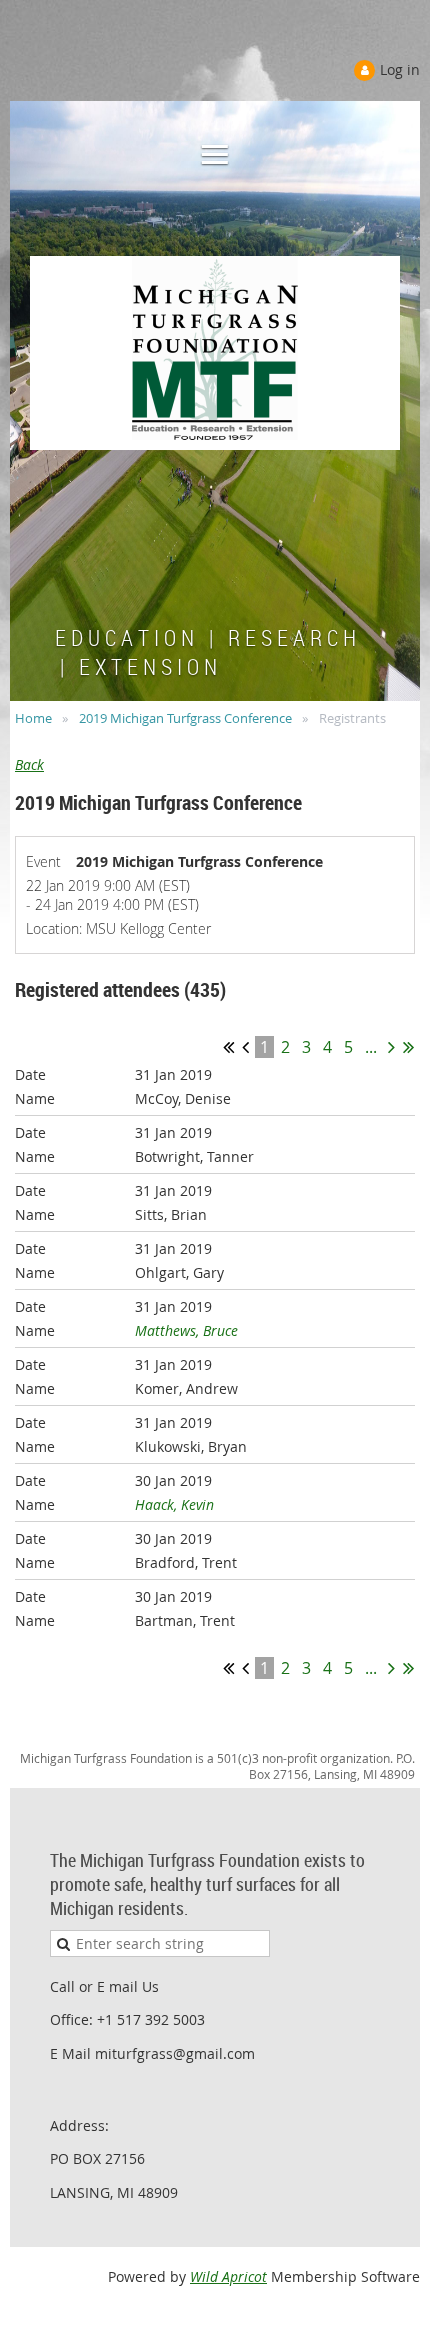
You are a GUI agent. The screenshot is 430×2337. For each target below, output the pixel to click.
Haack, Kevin (174, 1504)
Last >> (408, 1047)
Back (29, 764)
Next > (391, 1047)
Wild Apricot (228, 2276)
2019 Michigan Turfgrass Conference (185, 718)
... (371, 1047)
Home (33, 718)
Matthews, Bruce (186, 1330)
